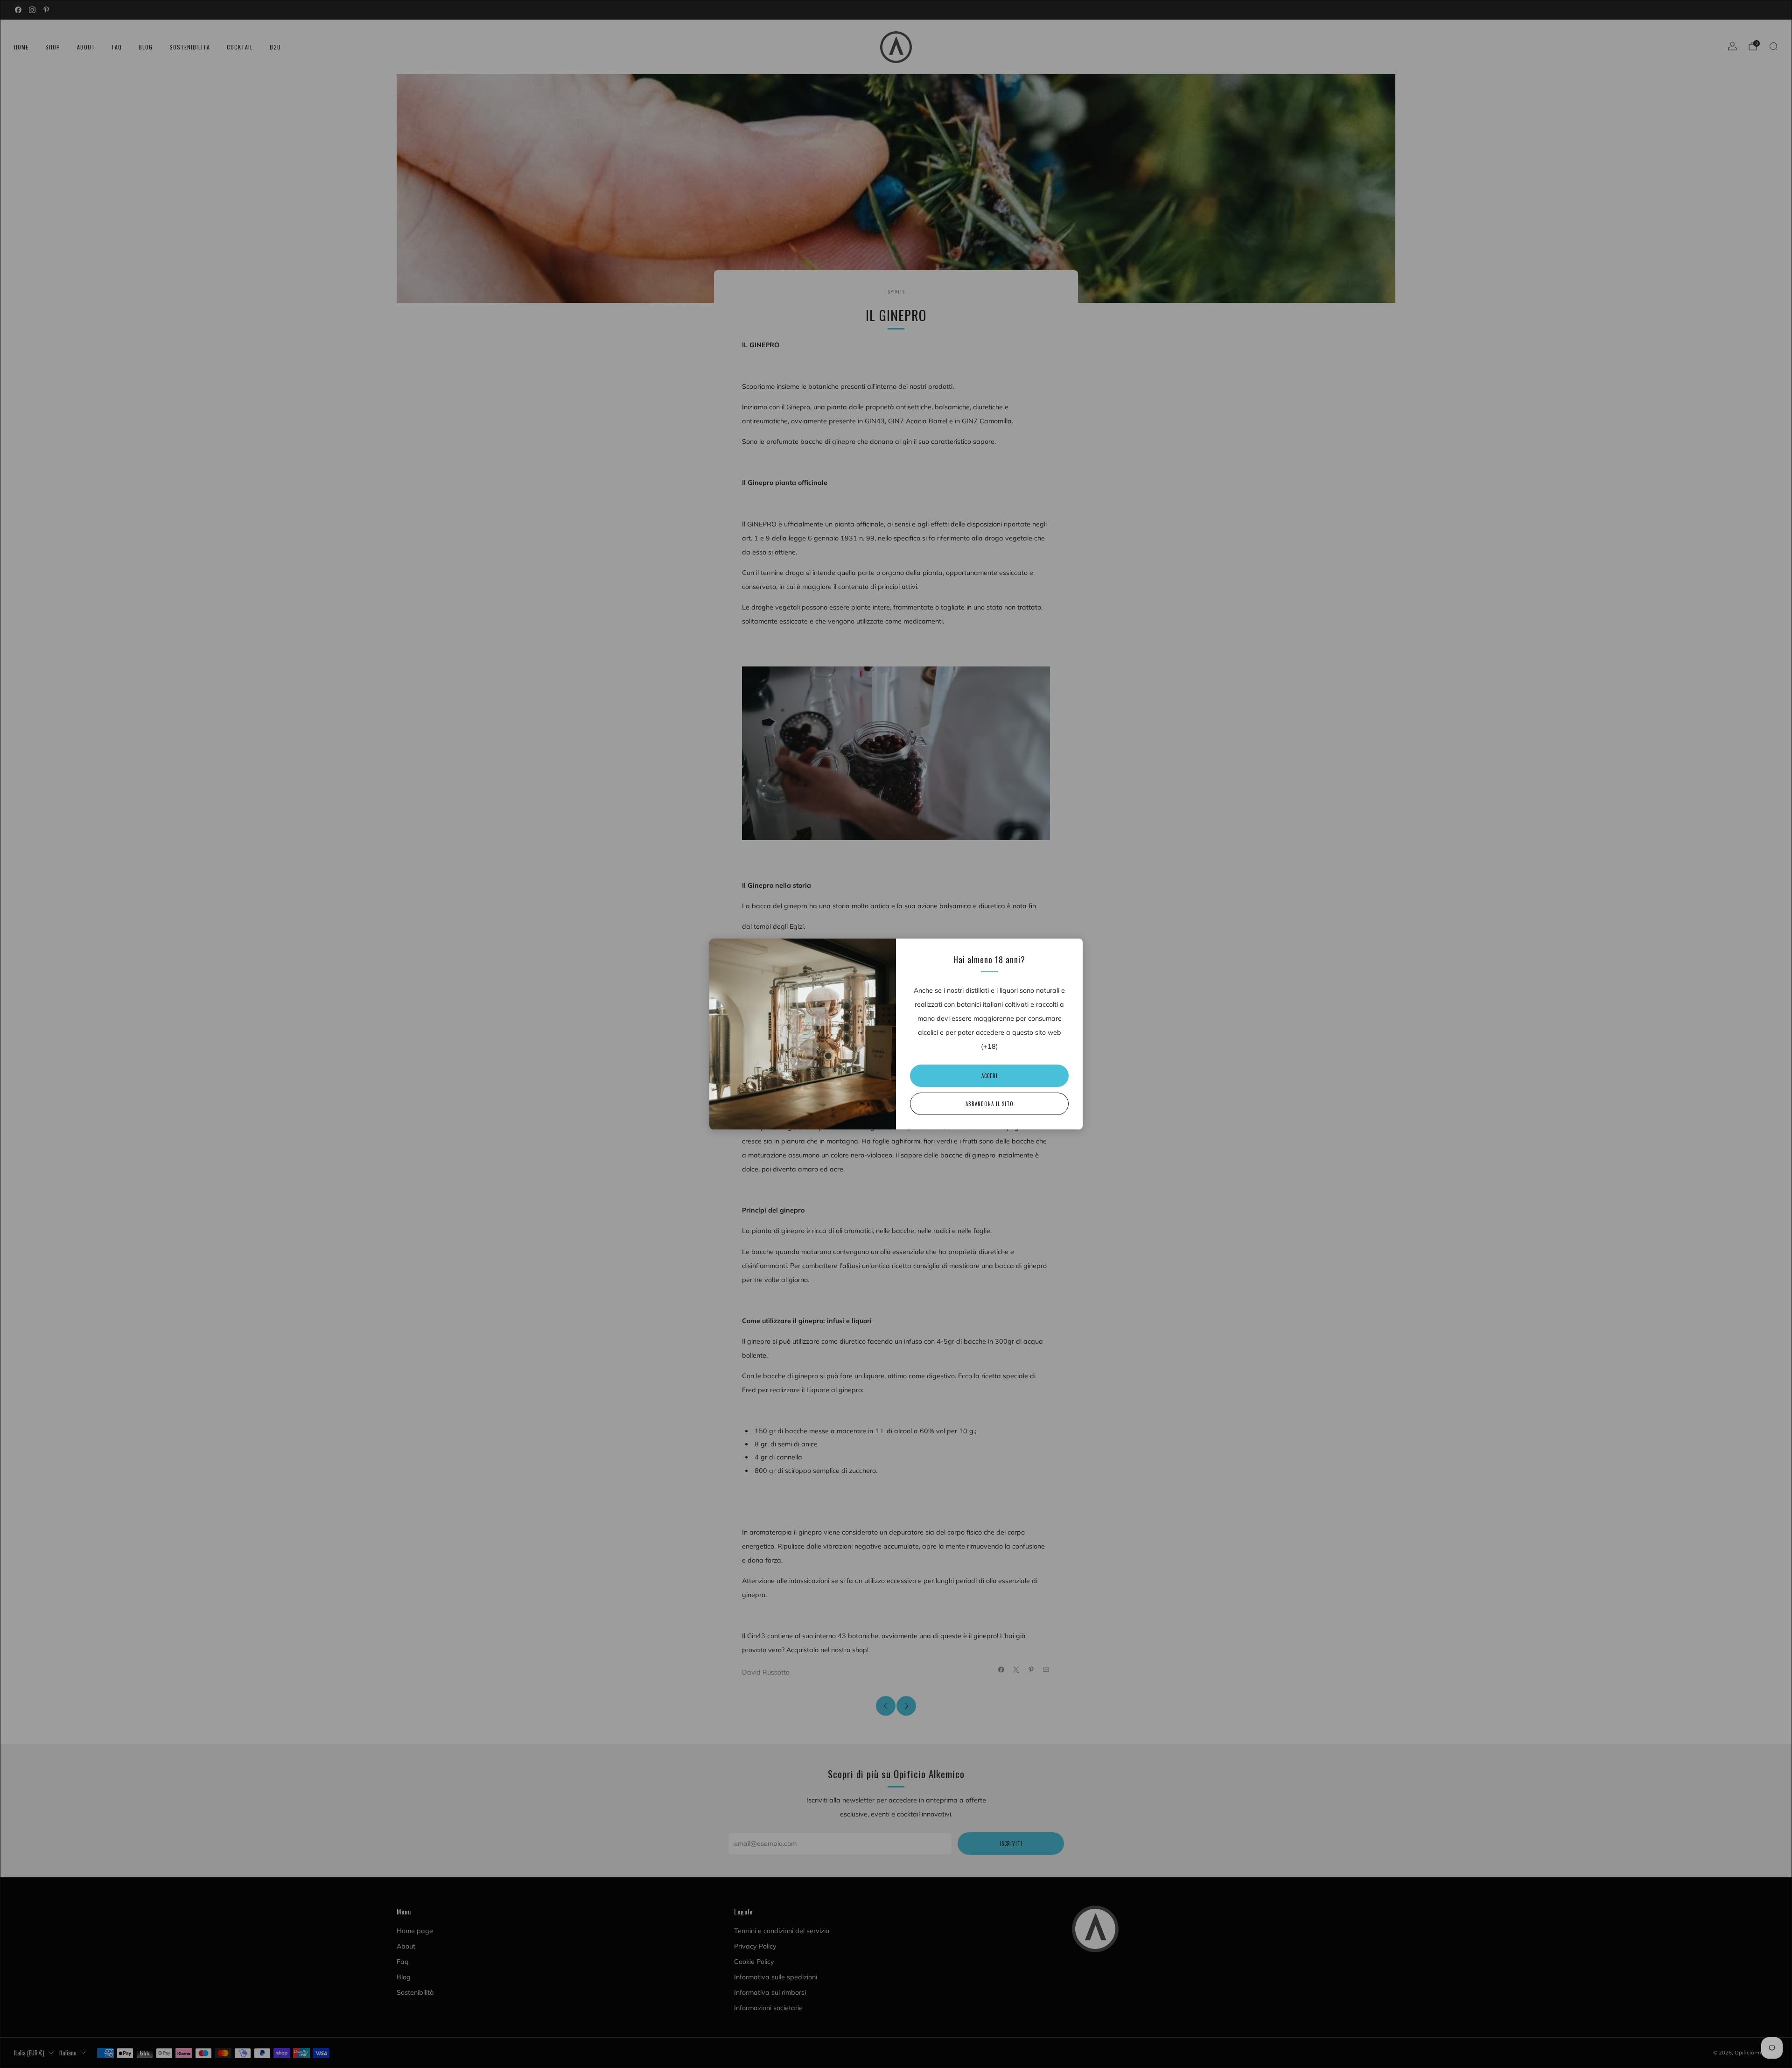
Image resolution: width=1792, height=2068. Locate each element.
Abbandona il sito (990, 1104)
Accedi (990, 1076)
